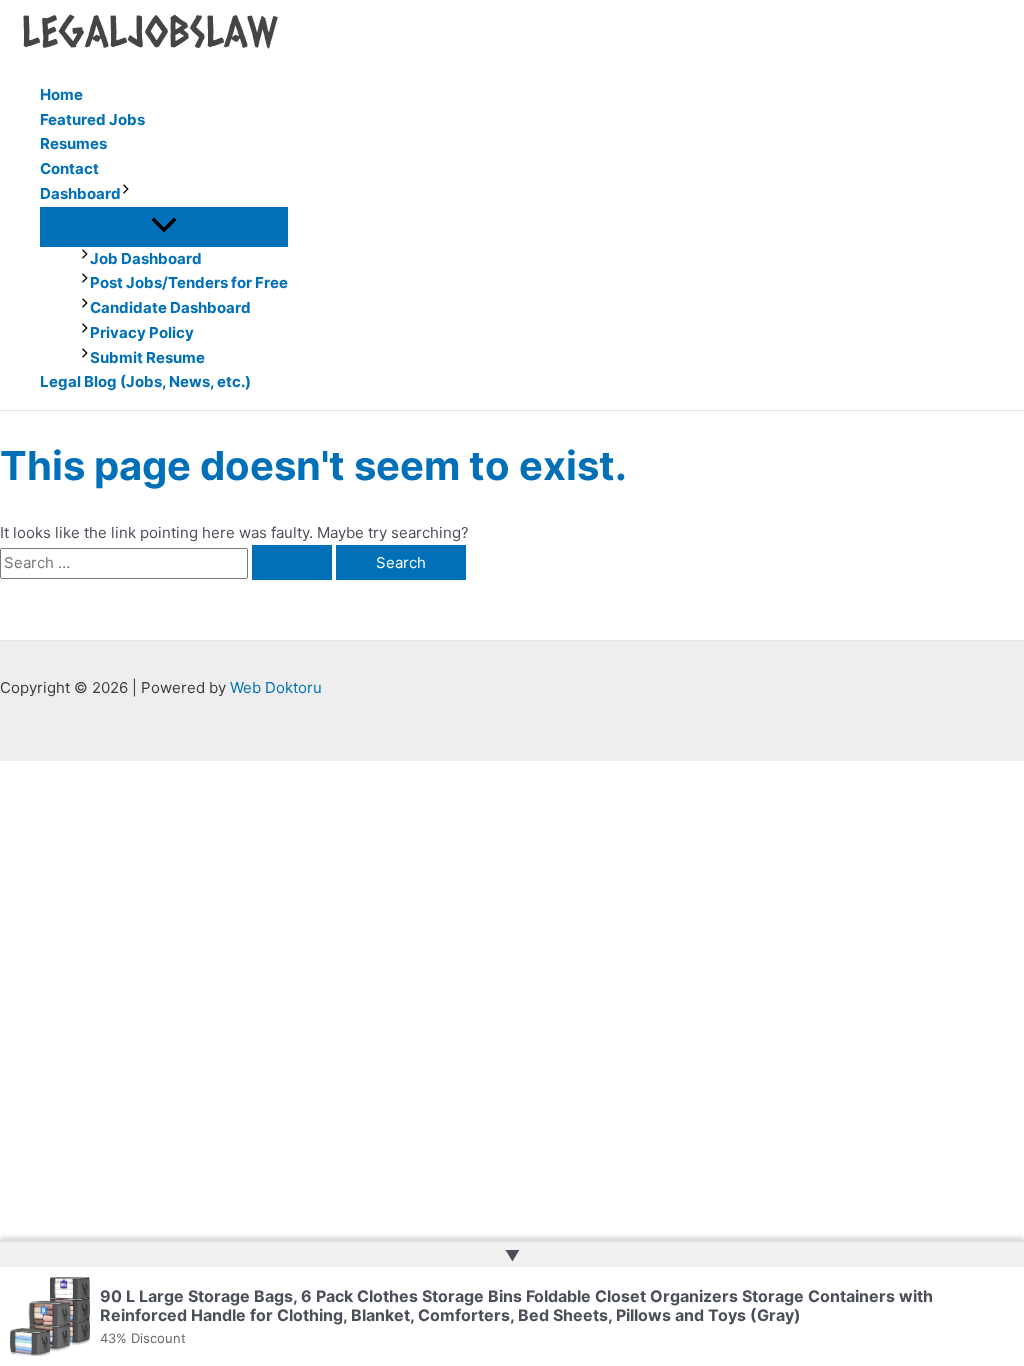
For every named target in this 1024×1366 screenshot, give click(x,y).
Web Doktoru (276, 687)
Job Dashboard (146, 258)
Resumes (73, 143)
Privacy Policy (142, 332)
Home (61, 94)
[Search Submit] (292, 562)
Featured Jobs (92, 119)
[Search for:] (168, 562)
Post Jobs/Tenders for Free (189, 282)
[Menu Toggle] (164, 226)
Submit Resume (147, 357)
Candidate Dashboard (170, 307)
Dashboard (80, 193)
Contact (69, 168)
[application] (126, 194)
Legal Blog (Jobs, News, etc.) (145, 381)
